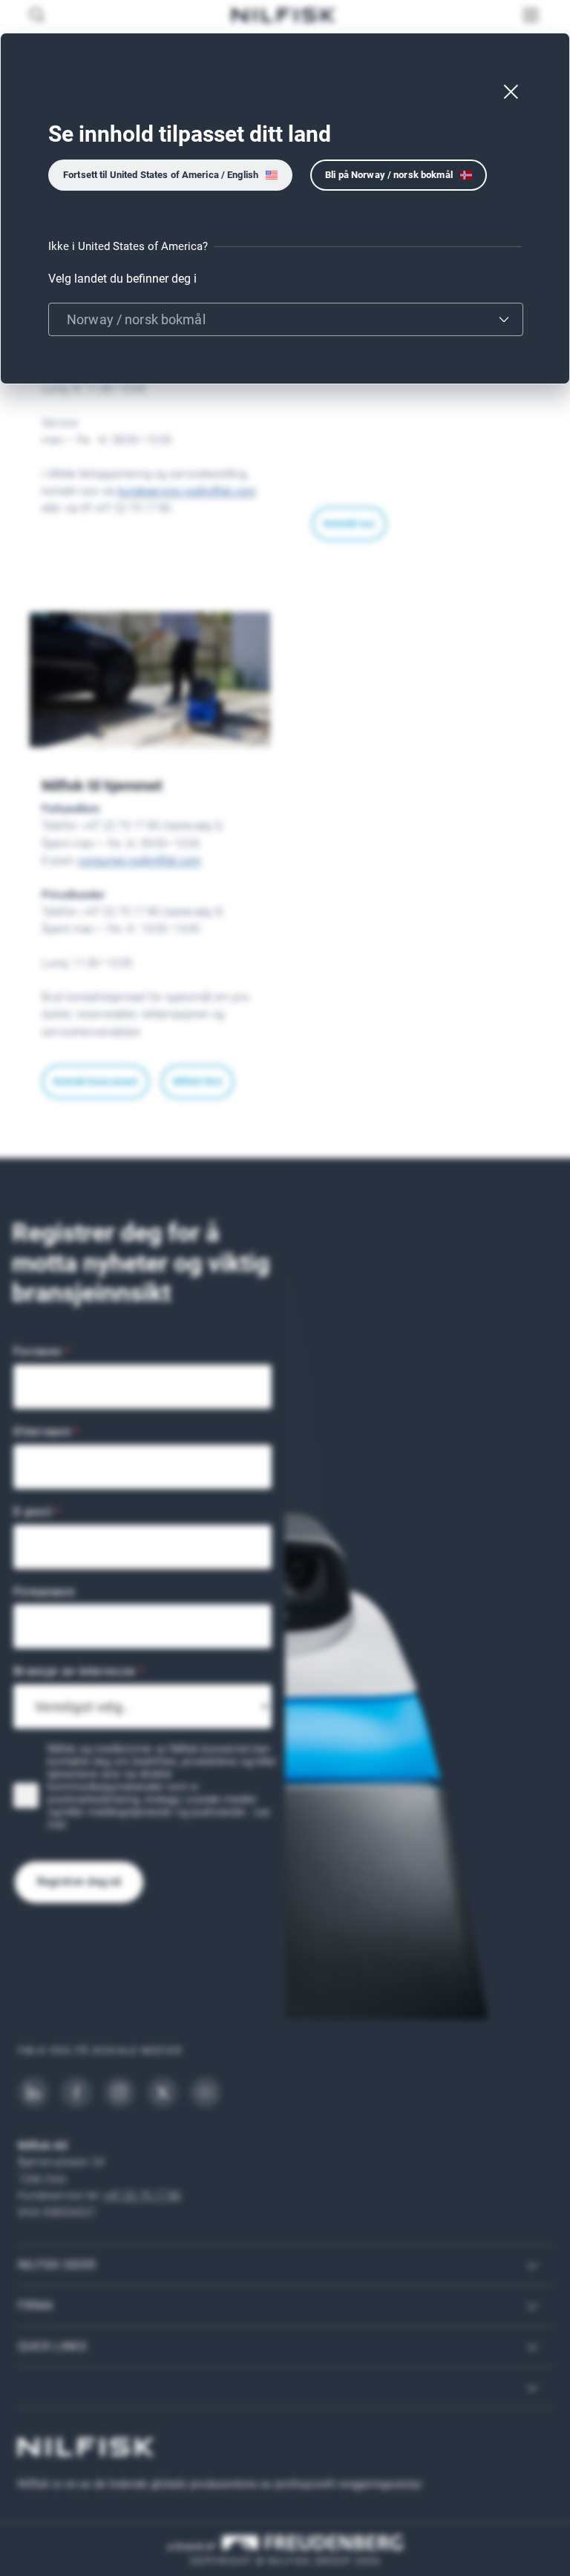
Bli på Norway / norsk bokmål (389, 175)
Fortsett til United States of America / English (161, 175)
